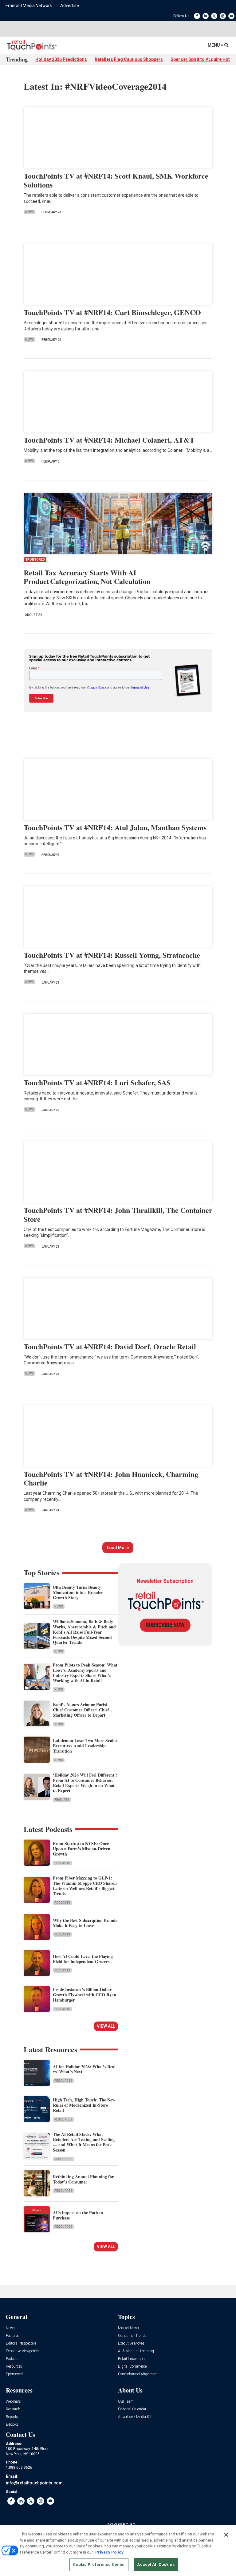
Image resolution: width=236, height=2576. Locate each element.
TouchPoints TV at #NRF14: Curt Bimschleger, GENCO (112, 312)
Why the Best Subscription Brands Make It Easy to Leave (85, 1923)
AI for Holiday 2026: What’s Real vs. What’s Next (84, 2069)
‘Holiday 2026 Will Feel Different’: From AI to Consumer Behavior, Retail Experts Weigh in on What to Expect (85, 1783)
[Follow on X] (214, 16)
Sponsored (14, 2374)
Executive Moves (131, 2343)
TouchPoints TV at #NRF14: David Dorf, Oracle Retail (110, 1346)
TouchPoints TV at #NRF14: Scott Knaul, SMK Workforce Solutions (116, 180)
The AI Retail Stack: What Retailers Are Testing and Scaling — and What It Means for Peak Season (84, 2142)
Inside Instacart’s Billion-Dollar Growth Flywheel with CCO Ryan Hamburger (85, 1995)
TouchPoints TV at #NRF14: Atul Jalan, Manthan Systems (115, 827)
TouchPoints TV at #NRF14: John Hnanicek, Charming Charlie (111, 1478)
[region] (118, 2550)
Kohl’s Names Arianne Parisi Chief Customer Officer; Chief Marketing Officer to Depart (81, 1710)
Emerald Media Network (29, 6)
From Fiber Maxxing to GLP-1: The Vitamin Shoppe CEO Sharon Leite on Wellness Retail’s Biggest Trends (85, 1886)
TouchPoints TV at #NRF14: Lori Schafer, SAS (97, 1082)
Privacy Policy (109, 2552)
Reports (12, 2417)
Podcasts (62, 1863)
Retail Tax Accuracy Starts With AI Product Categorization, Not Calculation (87, 577)
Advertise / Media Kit (135, 2417)
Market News (128, 2328)
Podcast (12, 2359)
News (29, 212)
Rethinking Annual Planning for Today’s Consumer (83, 2179)
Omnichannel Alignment (138, 2374)
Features (62, 1800)
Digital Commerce (132, 2367)
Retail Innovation (131, 2359)
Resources (63, 2081)
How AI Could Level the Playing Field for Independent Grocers (83, 1959)
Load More (118, 1548)
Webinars (13, 2402)
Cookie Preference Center (99, 2564)
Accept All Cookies (156, 2564)
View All (106, 2026)
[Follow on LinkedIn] (206, 16)
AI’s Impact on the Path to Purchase (78, 2215)
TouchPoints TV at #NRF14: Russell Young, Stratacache (112, 955)
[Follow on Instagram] (223, 16)
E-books (12, 2425)
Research (13, 2409)
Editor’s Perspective (21, 2343)
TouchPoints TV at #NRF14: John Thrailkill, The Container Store (118, 1214)
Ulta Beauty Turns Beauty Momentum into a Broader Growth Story (78, 1592)
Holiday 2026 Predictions (61, 59)
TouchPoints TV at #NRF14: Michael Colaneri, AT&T (109, 440)
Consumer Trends (132, 2336)
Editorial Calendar (132, 2409)
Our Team (126, 2402)
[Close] (226, 2535)
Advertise (70, 6)
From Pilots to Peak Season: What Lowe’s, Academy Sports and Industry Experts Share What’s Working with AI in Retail (85, 1673)
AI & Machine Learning (136, 2351)
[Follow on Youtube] (231, 16)
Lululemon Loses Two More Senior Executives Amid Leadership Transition (85, 1746)
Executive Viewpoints (23, 2351)
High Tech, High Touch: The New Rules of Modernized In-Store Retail (84, 2105)
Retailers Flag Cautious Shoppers (129, 59)
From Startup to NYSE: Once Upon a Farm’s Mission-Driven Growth (82, 1849)
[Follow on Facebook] (197, 16)
